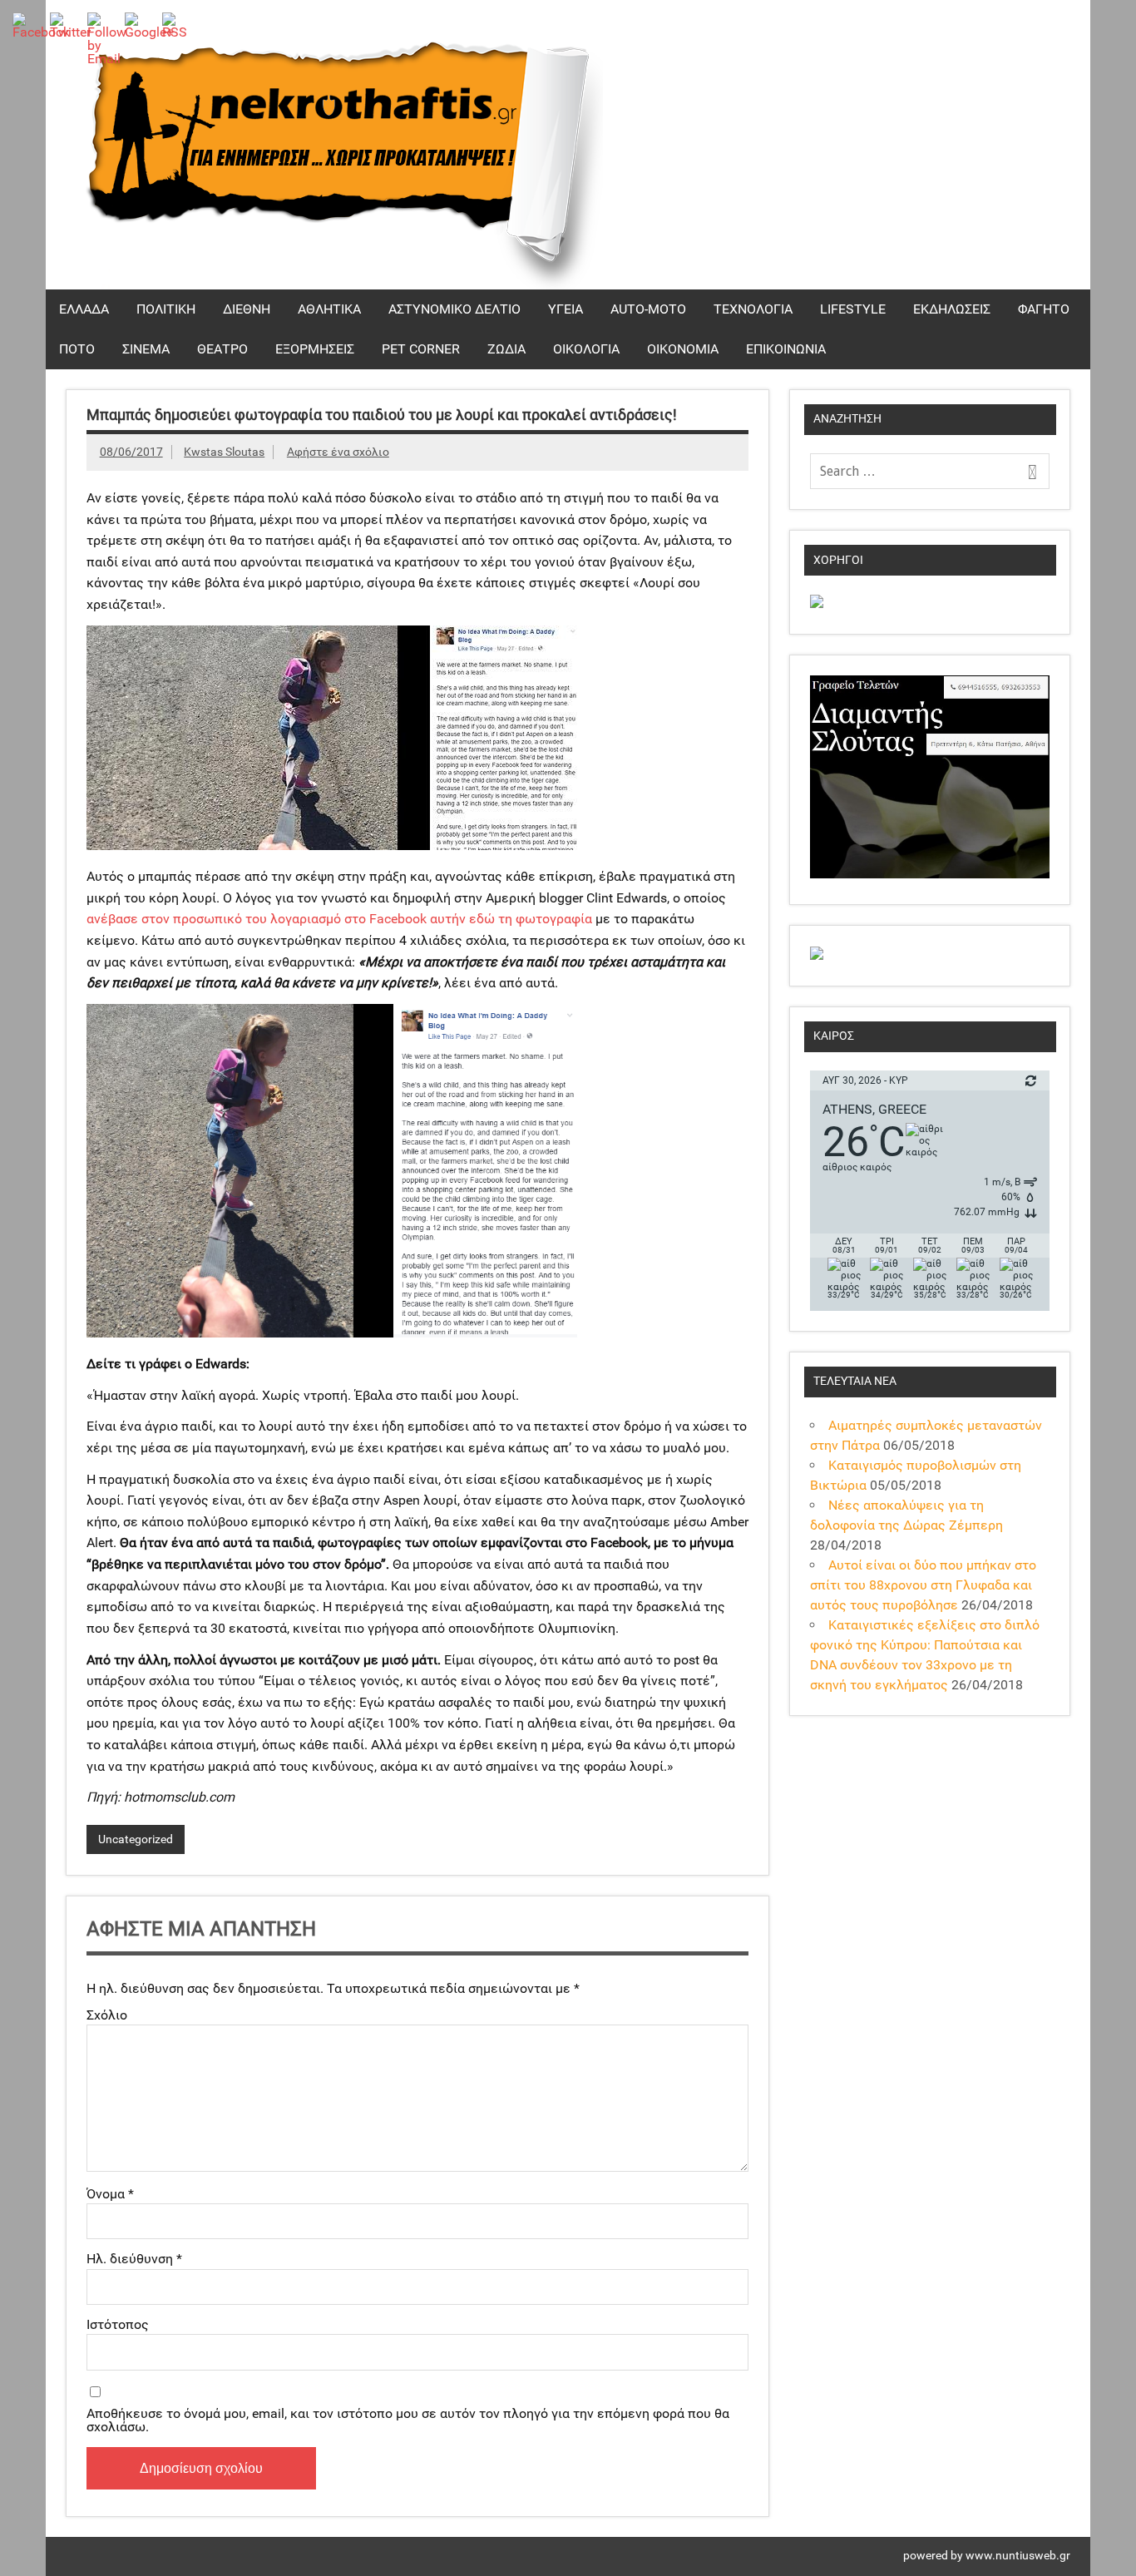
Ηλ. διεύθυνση (134, 2259)
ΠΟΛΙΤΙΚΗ (166, 309)
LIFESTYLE (853, 309)
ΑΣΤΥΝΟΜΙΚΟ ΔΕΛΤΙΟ (454, 309)
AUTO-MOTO (648, 309)
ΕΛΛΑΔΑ (84, 309)
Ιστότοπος (118, 2325)
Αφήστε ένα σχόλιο (338, 452)
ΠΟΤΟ (77, 349)
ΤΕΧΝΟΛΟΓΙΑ (753, 309)
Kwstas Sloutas (224, 452)
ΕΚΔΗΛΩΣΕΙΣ (952, 309)
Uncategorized (136, 1839)
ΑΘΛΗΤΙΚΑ (329, 309)
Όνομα (110, 2194)
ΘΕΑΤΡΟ (222, 349)
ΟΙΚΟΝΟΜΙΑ (683, 349)
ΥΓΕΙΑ (566, 309)
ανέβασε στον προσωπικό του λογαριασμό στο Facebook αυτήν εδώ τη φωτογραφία (339, 919)
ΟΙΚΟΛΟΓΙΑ (586, 349)
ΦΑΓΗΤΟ (1044, 309)
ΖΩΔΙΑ (506, 349)
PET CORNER (421, 349)
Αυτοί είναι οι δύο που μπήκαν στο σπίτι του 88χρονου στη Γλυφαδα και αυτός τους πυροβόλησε (923, 1585)
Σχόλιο (107, 2015)
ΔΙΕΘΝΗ (247, 309)
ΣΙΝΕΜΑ (146, 349)
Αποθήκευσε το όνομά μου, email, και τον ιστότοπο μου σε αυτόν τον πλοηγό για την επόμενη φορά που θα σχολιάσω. (408, 2420)
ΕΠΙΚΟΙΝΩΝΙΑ (786, 349)
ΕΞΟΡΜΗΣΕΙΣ (315, 349)
